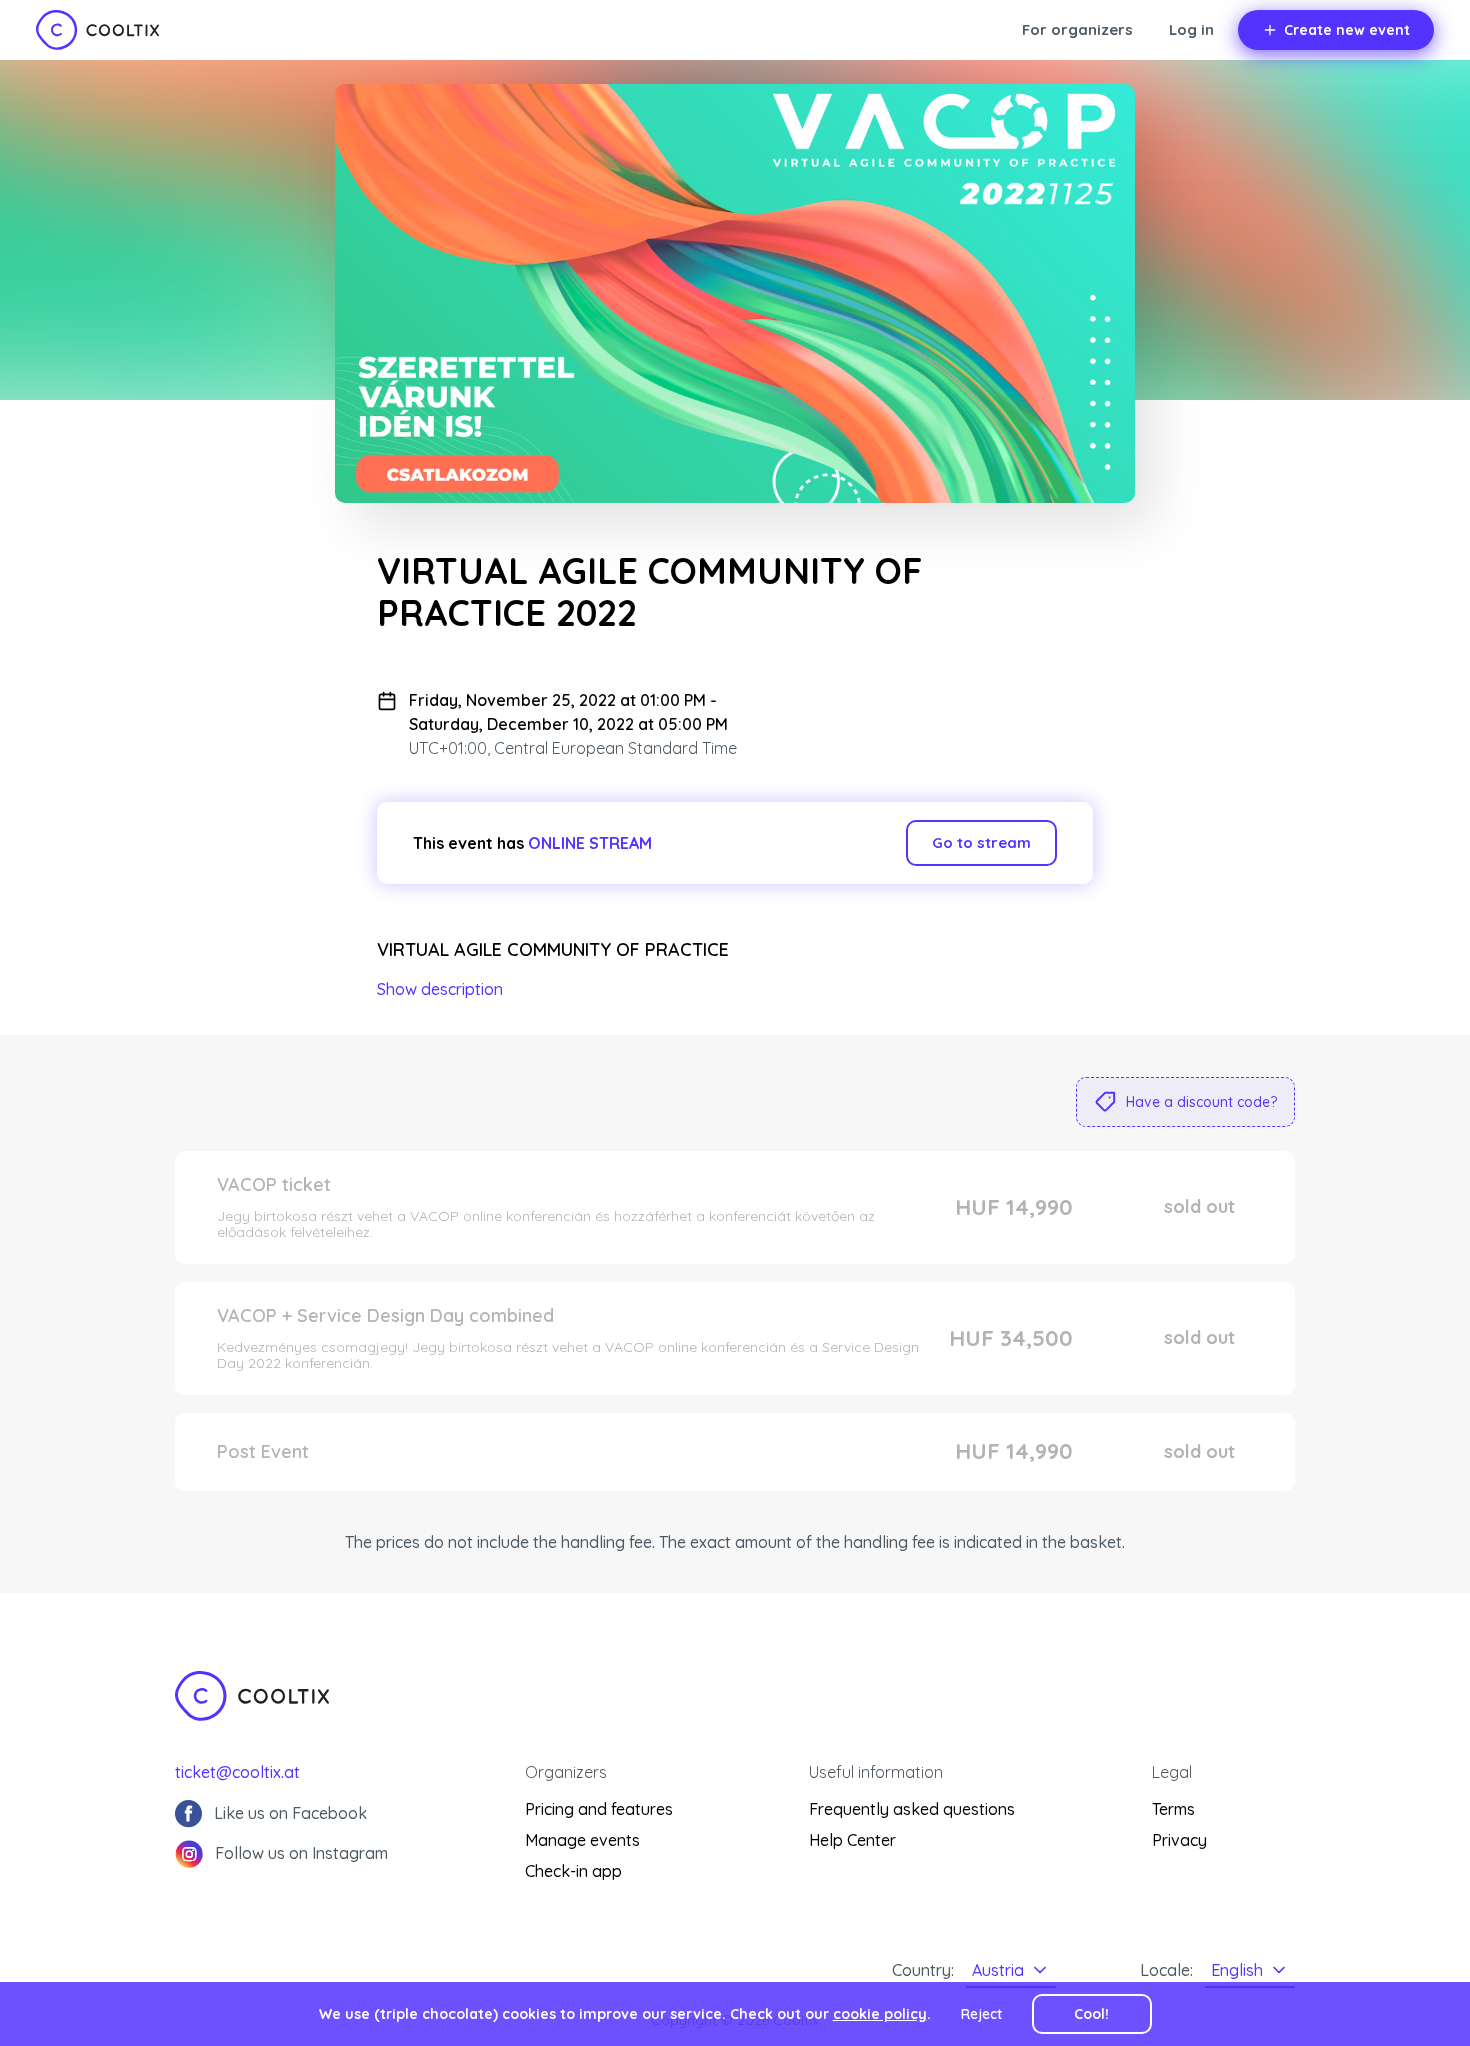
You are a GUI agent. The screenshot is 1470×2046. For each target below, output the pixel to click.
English (1237, 1970)
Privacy (1179, 1840)
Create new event (1347, 30)
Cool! (1091, 2014)
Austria (998, 1970)
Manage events (582, 1840)
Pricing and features (599, 1809)
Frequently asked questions (912, 1809)
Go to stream (981, 842)
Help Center (852, 1840)
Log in (1191, 29)
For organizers (1077, 29)
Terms (1173, 1809)
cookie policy (880, 2014)
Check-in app (573, 1871)
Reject (981, 2014)
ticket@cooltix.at (237, 1772)
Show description (440, 989)
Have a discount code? (1201, 1102)
